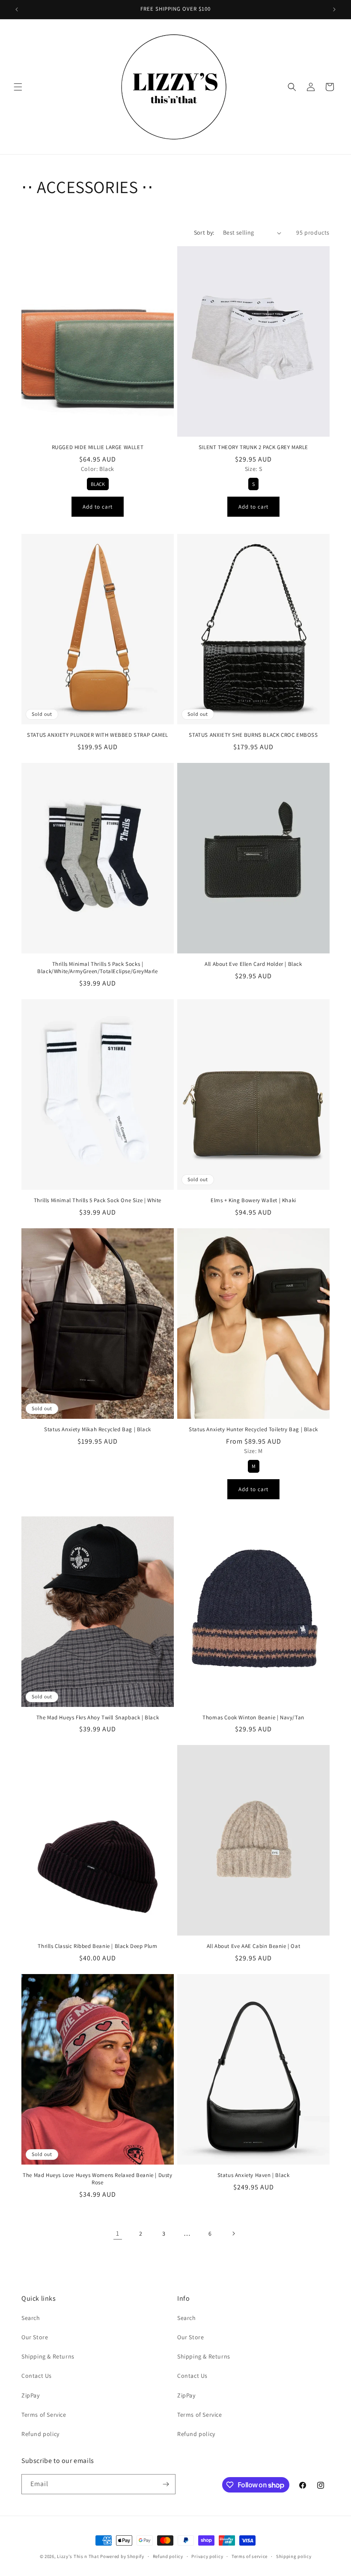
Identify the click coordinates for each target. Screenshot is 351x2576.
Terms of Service (44, 2415)
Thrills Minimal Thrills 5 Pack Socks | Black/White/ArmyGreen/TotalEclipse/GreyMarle (97, 968)
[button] (18, 87)
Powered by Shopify (122, 2556)
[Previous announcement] (17, 9)
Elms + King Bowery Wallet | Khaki (253, 1200)
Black (98, 484)
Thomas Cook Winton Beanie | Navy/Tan (253, 1718)
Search (31, 2318)
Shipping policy (294, 2556)
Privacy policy (207, 2556)
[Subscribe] (166, 2484)
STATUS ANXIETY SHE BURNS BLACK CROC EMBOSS (253, 735)
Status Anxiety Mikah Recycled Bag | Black (98, 1429)
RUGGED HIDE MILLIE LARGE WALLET (98, 447)
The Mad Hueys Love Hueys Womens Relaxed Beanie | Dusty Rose (97, 2179)
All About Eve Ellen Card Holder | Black (253, 964)
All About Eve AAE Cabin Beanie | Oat (254, 1946)
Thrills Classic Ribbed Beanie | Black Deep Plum (97, 1946)
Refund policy (40, 2434)
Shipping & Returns (48, 2356)
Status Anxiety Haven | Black (254, 2175)
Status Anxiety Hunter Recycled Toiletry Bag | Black (253, 1429)
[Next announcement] (334, 9)
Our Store (35, 2337)
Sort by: (204, 232)
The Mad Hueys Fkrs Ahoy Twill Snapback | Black (98, 1718)
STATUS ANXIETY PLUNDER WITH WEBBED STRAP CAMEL (98, 735)
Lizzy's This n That (78, 2556)
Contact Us (37, 2376)
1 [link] (118, 2233)
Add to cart (98, 507)
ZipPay (31, 2395)
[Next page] (233, 2234)
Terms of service (250, 2556)
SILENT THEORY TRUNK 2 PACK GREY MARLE (253, 447)
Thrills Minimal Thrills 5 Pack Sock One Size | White (98, 1200)
